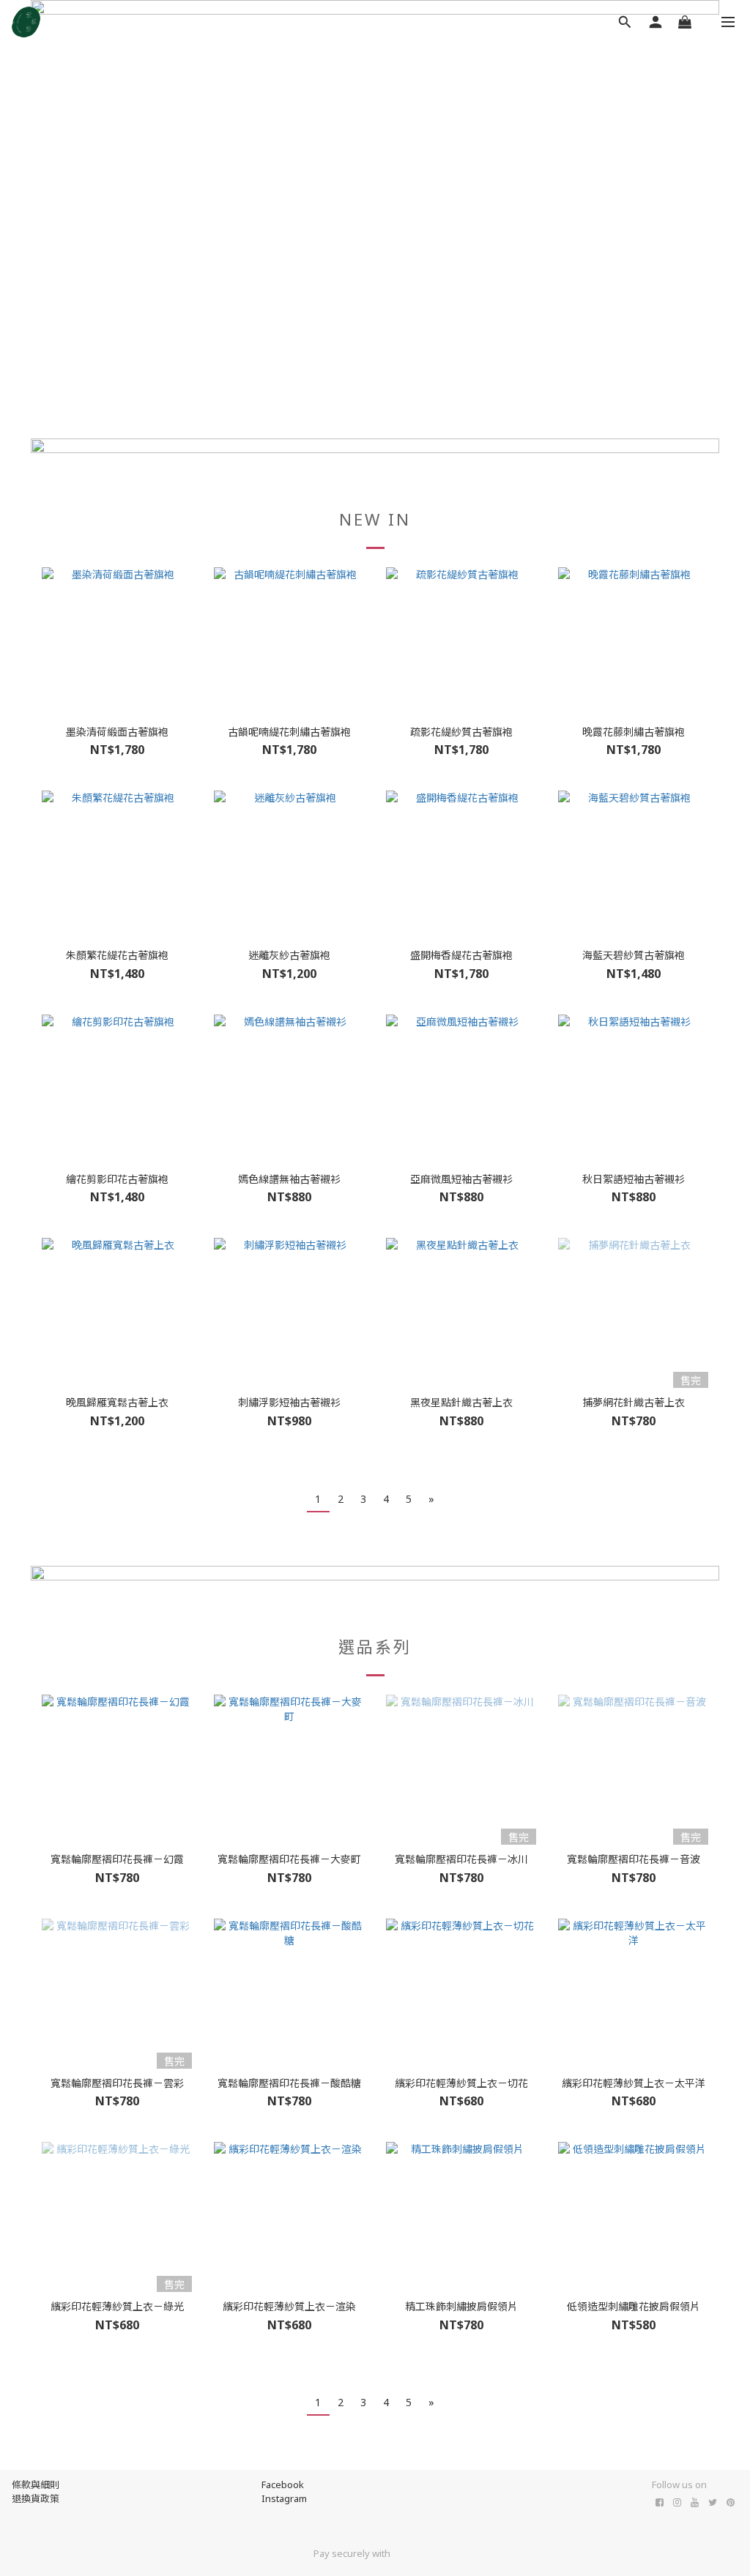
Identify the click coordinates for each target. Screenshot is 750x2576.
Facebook (283, 2484)
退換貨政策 (36, 2498)
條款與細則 (36, 2484)
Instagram (284, 2498)
